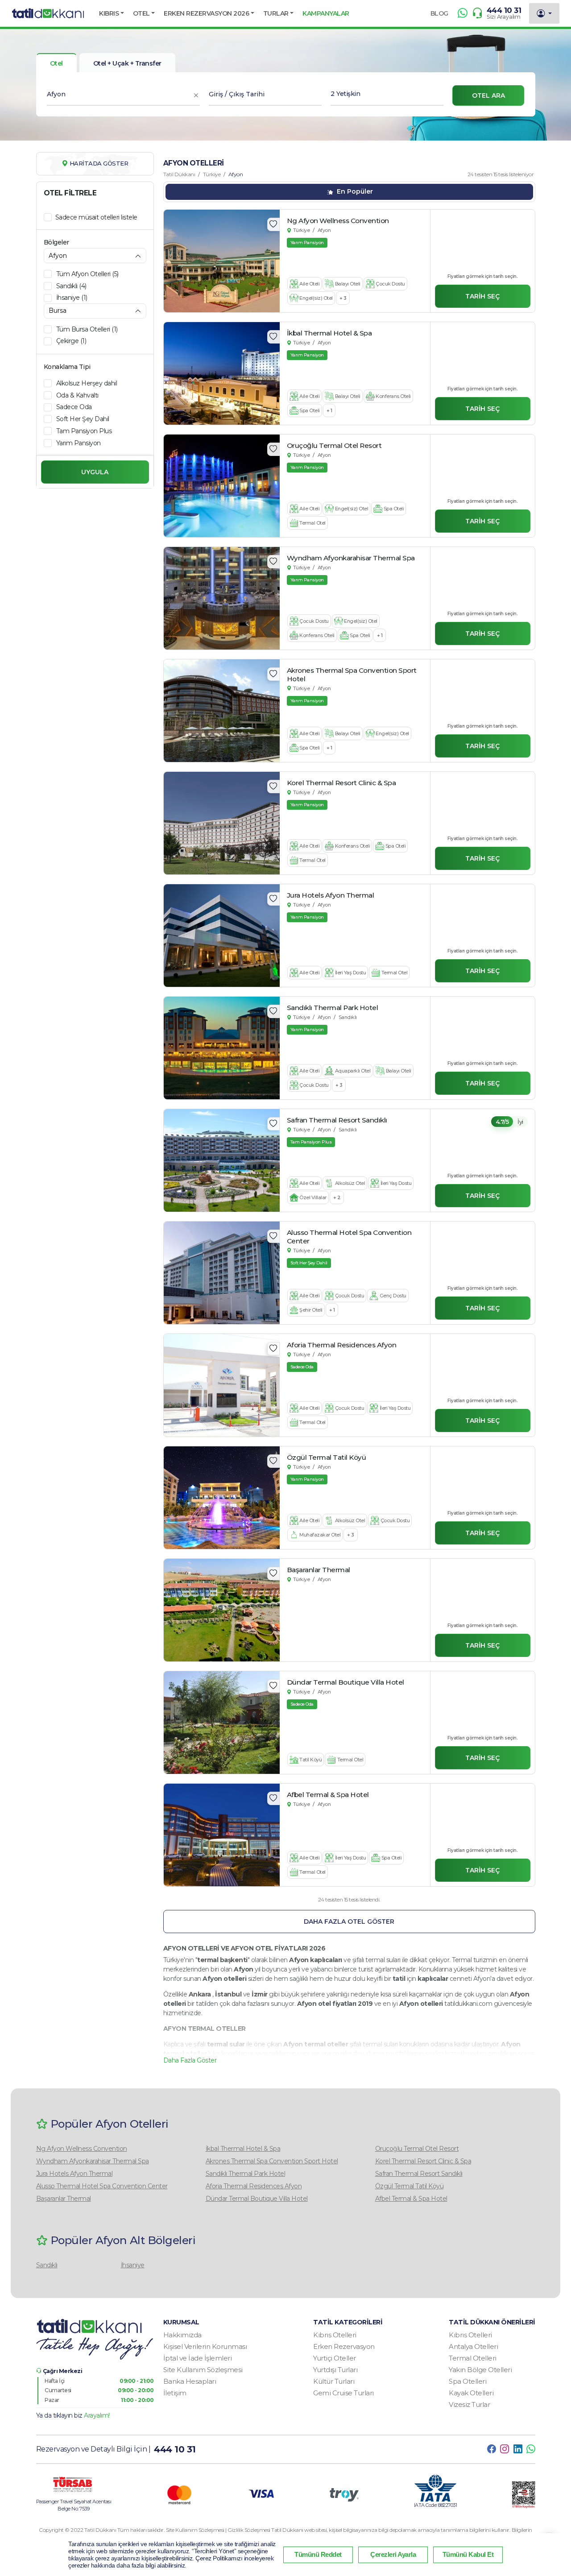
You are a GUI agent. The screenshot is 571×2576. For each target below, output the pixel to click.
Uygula (95, 472)
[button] (112, 13)
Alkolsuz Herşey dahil (87, 383)
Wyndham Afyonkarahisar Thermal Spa (93, 2161)
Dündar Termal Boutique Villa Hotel (257, 2199)
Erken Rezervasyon (344, 2346)
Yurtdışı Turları (335, 2370)
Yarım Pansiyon (79, 443)
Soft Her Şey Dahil (83, 419)
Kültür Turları (334, 2381)
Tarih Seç (482, 296)
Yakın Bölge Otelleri (480, 2370)
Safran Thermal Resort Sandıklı (419, 2174)
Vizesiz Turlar (469, 2404)
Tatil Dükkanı (179, 174)
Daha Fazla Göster (190, 2060)
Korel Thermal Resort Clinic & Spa (423, 2161)
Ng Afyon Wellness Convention (82, 2149)
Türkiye (212, 174)
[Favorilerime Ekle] (273, 224)
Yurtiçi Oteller (335, 2358)
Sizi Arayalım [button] (504, 17)
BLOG (439, 13)
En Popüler (354, 191)
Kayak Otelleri (471, 2393)
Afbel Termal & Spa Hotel (411, 2199)
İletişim (175, 2393)
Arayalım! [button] (97, 2415)
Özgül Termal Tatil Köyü (410, 2186)
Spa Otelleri (468, 2381)
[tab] (127, 63)
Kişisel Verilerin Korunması (205, 2346)
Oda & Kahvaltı (77, 395)
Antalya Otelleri (473, 2346)
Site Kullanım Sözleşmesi (203, 2370)
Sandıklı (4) (71, 286)
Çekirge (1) (71, 341)
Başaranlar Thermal (64, 2199)
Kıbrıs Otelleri (335, 2335)
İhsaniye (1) (72, 298)
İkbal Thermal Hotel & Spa (243, 2149)
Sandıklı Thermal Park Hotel (246, 2174)
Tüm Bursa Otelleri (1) (87, 329)
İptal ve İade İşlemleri (198, 2358)
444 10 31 (504, 10)
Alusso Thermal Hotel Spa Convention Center (102, 2186)
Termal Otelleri (473, 2358)
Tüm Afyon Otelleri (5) (87, 274)
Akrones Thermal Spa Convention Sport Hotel (272, 2161)
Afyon (324, 230)
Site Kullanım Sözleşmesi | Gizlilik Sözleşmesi (219, 2530)
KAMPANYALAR (326, 13)
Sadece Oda (74, 407)
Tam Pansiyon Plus (84, 431)
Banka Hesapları (190, 2381)
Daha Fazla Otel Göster (349, 1922)
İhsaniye (133, 2265)
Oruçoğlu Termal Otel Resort (417, 2149)
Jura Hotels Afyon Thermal (74, 2174)
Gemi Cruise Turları (343, 2393)
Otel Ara (488, 95)
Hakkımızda (182, 2335)
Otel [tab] (56, 63)
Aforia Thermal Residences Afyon (254, 2186)
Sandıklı (348, 1017)
